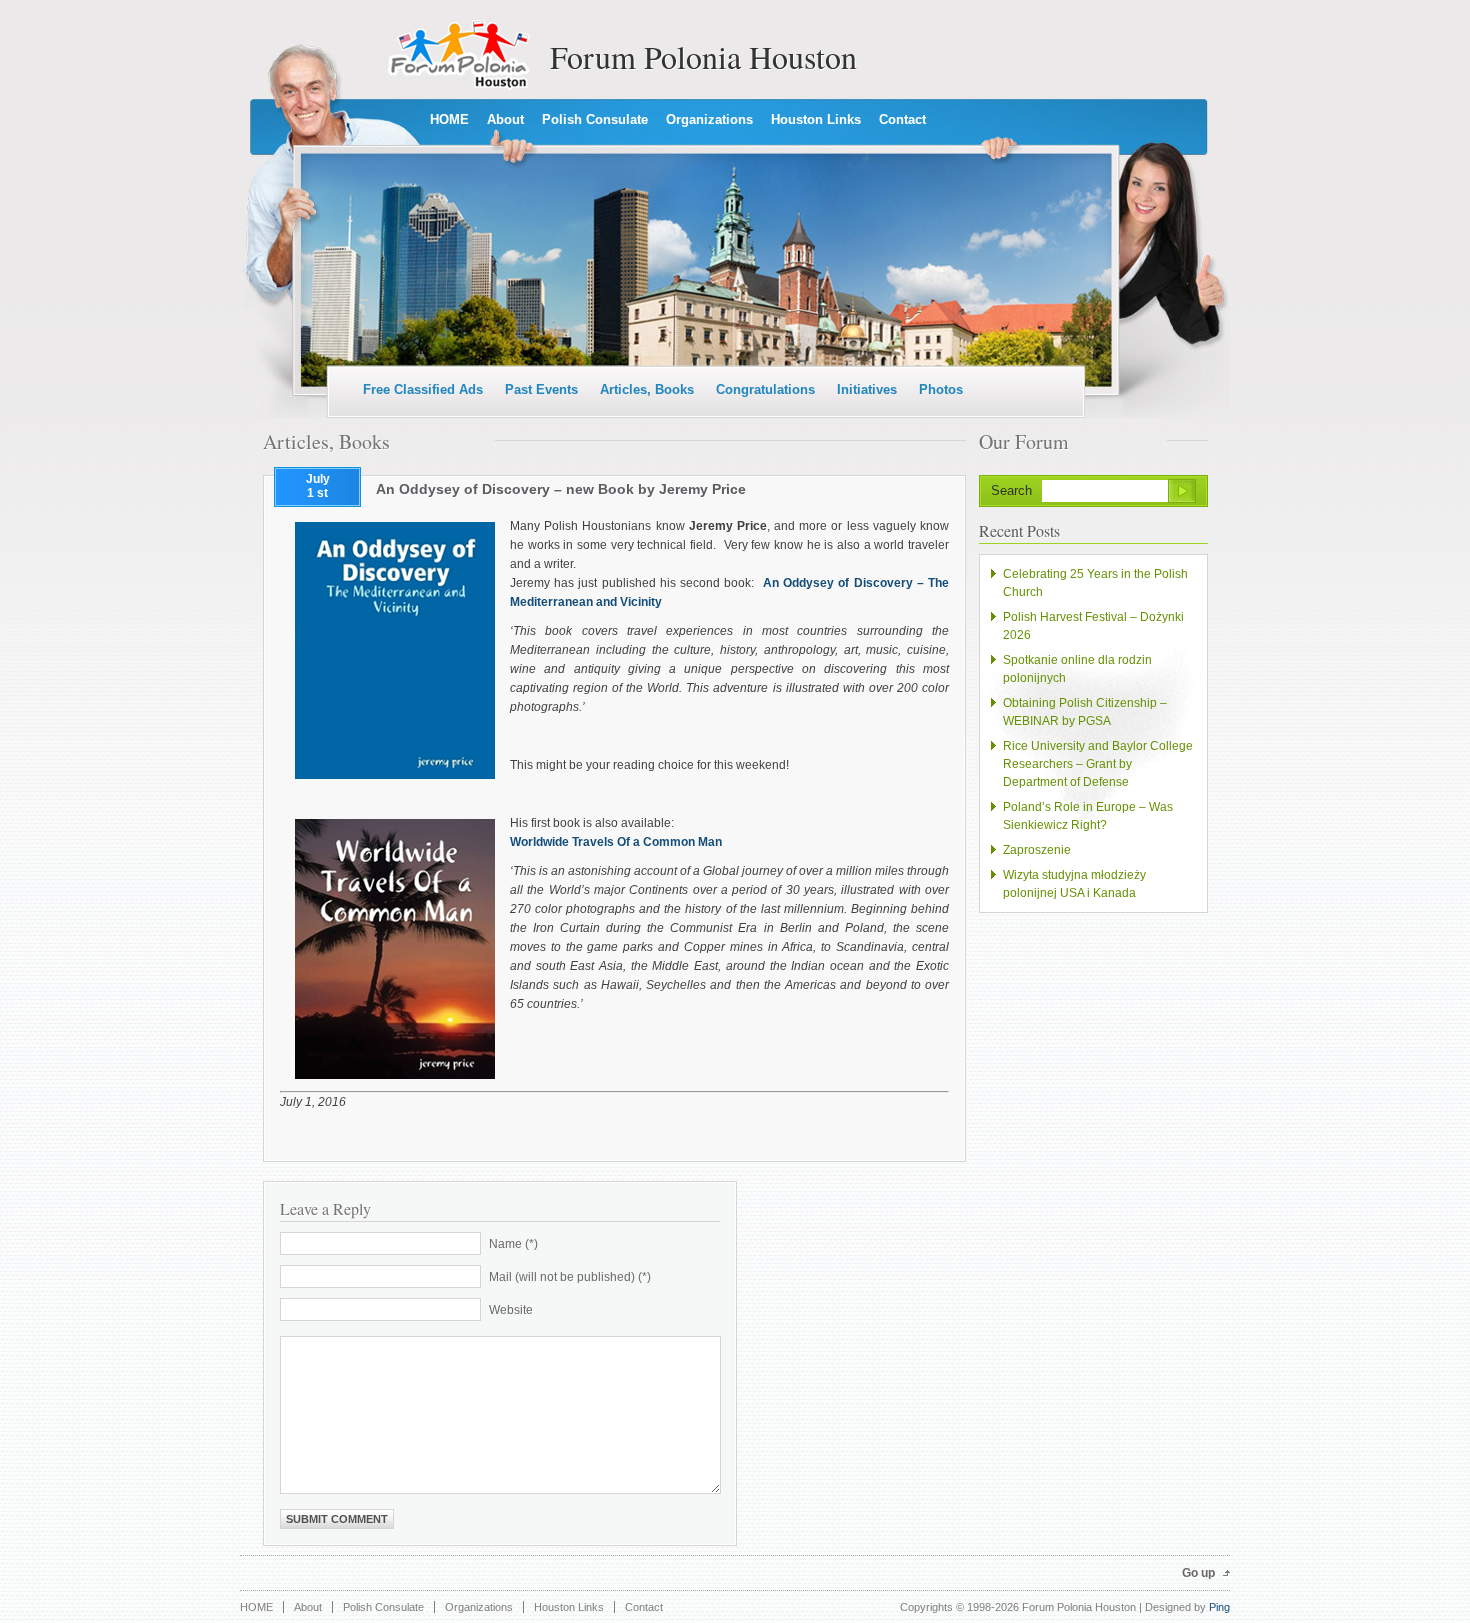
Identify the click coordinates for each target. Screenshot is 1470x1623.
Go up (1198, 1573)
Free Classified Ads (423, 389)
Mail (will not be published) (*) (570, 1277)
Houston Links (816, 119)
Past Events (541, 389)
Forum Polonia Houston (703, 56)
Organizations (709, 119)
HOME (449, 119)
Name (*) (513, 1244)
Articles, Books (647, 389)
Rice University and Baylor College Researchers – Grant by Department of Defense (1098, 764)
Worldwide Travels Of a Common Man (616, 842)
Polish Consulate (595, 119)
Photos (941, 389)
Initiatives (867, 389)
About (505, 119)
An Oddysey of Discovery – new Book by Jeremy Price (561, 489)
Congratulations (765, 389)
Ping (1219, 1607)
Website (511, 1310)
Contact (902, 119)
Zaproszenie (1037, 850)
